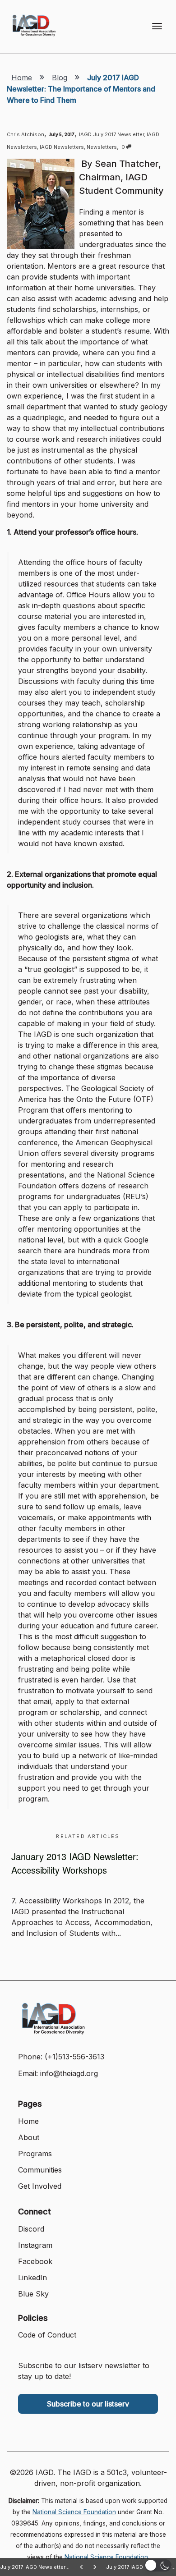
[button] (158, 2565)
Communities (40, 2170)
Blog (60, 78)
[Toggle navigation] (157, 26)
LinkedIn (32, 2278)
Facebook (35, 2261)
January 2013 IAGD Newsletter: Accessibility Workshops (75, 1863)
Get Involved (40, 2186)
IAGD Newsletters (62, 147)
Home (22, 78)
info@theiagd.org (69, 2073)
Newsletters (102, 147)
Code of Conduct (47, 2335)
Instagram (35, 2245)
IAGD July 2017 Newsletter (111, 134)
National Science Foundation (74, 2512)
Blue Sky (33, 2294)
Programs (35, 2154)
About (29, 2137)
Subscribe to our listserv (88, 2404)
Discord (31, 2229)
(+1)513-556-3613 (74, 2057)
